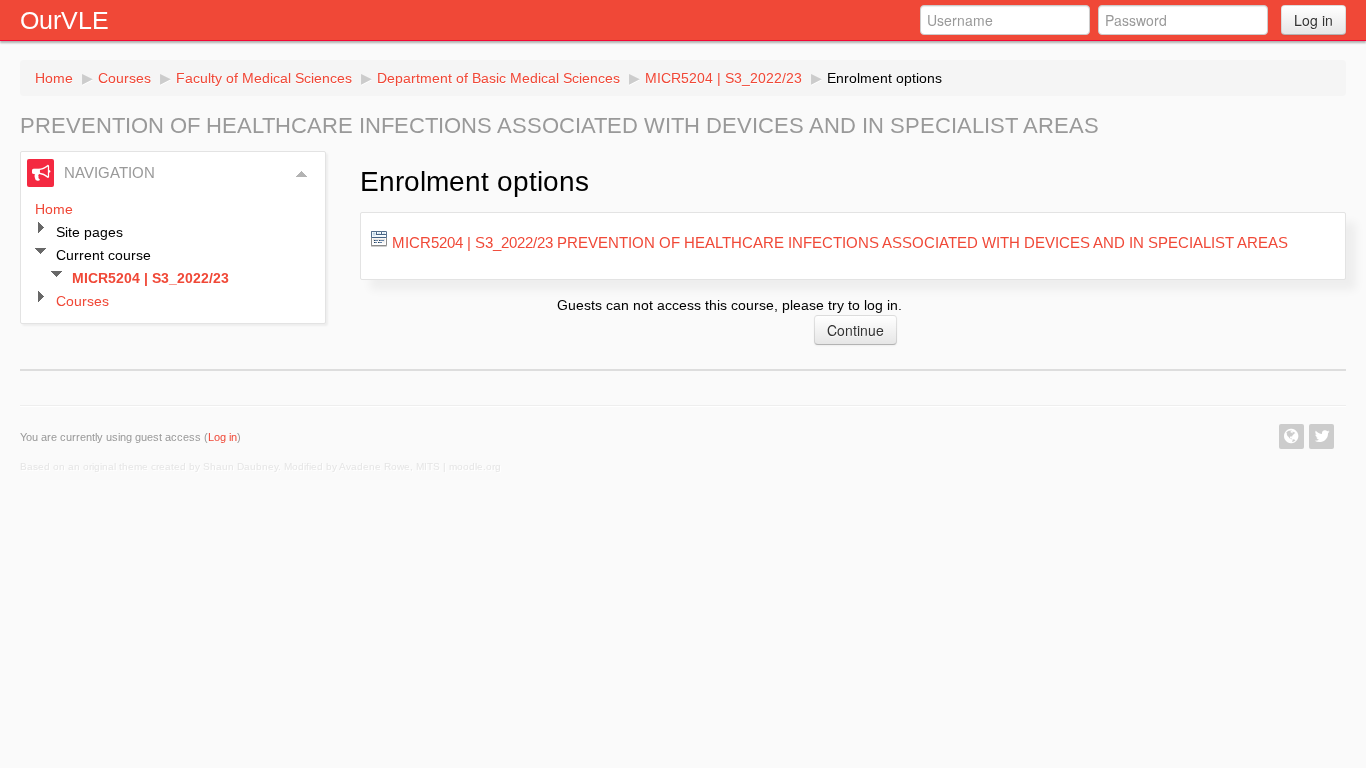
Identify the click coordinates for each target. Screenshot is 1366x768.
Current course (103, 255)
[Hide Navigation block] (302, 174)
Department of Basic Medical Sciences (498, 78)
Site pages (89, 232)
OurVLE (64, 20)
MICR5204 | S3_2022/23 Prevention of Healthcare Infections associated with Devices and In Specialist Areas (840, 242)
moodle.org (475, 466)
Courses (124, 78)
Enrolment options (884, 78)
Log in (1313, 20)
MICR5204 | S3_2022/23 (723, 78)
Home (54, 78)
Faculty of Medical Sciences (264, 78)
